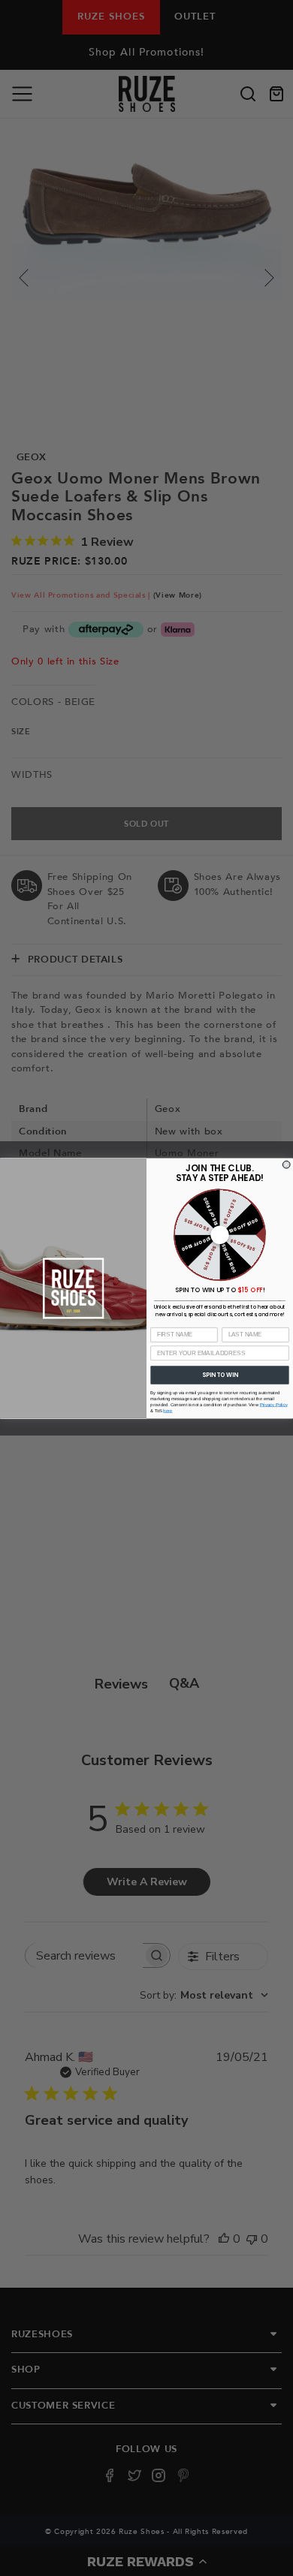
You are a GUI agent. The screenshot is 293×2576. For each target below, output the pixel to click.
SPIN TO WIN (220, 1374)
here (168, 1410)
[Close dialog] (286, 1164)
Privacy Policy (274, 1404)
